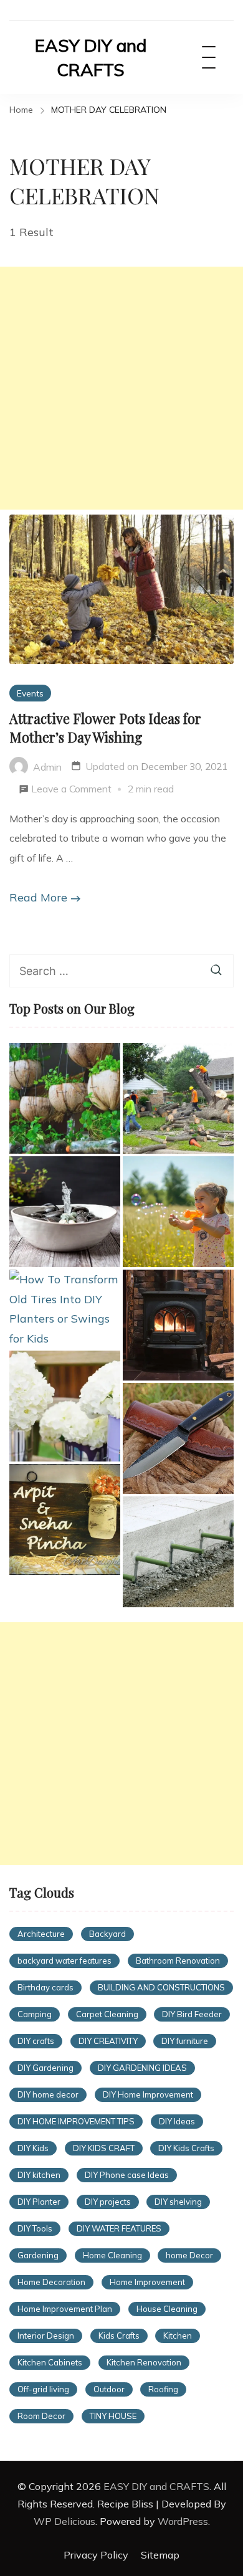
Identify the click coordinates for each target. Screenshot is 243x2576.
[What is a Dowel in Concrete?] (178, 1552)
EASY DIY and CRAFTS (91, 57)
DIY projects (108, 2202)
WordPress (183, 2521)
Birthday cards (45, 1987)
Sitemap (160, 2555)
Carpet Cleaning (107, 2014)
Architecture (41, 1934)
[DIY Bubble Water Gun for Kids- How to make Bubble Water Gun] (178, 1212)
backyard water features (64, 1961)
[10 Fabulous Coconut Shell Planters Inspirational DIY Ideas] (65, 1098)
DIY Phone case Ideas (127, 2175)
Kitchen (178, 2336)
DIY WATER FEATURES (119, 2228)
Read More (38, 897)
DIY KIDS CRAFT (104, 2148)
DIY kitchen (39, 2175)
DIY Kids (33, 2148)
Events (30, 693)
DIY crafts (36, 2041)
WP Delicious (64, 2521)
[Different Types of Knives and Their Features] (178, 1438)
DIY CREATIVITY (108, 2041)
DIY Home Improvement (148, 2094)
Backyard (107, 1934)
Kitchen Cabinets (50, 2362)
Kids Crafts (119, 2336)
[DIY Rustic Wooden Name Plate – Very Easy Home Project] (65, 1519)
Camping (35, 2014)
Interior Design (46, 2336)
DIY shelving (178, 2202)
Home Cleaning (112, 2255)
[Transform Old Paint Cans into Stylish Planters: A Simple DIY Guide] (65, 1406)
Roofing (163, 2389)
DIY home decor (48, 2094)
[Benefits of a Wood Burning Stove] (178, 1325)
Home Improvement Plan (65, 2309)
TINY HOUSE (113, 2416)
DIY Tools (35, 2228)
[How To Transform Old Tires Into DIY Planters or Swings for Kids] (65, 1309)
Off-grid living (43, 2389)
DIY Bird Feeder (192, 2014)
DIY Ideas (177, 2121)
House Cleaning (167, 2309)
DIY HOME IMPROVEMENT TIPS (76, 2121)
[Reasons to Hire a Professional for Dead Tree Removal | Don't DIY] (178, 1098)
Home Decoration (51, 2282)
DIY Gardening (45, 2068)
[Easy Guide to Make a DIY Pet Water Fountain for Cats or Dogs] (65, 1212)
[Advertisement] (121, 388)
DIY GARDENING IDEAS (142, 2068)
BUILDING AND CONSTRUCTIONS (161, 1987)
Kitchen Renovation (144, 2362)
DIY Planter (39, 2202)
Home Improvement (147, 2282)
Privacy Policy (96, 2555)
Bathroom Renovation (178, 1961)
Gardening (38, 2255)
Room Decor (41, 2416)
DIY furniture (185, 2041)
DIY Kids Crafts (186, 2148)
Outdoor (109, 2389)
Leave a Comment (71, 791)
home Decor (189, 2255)
